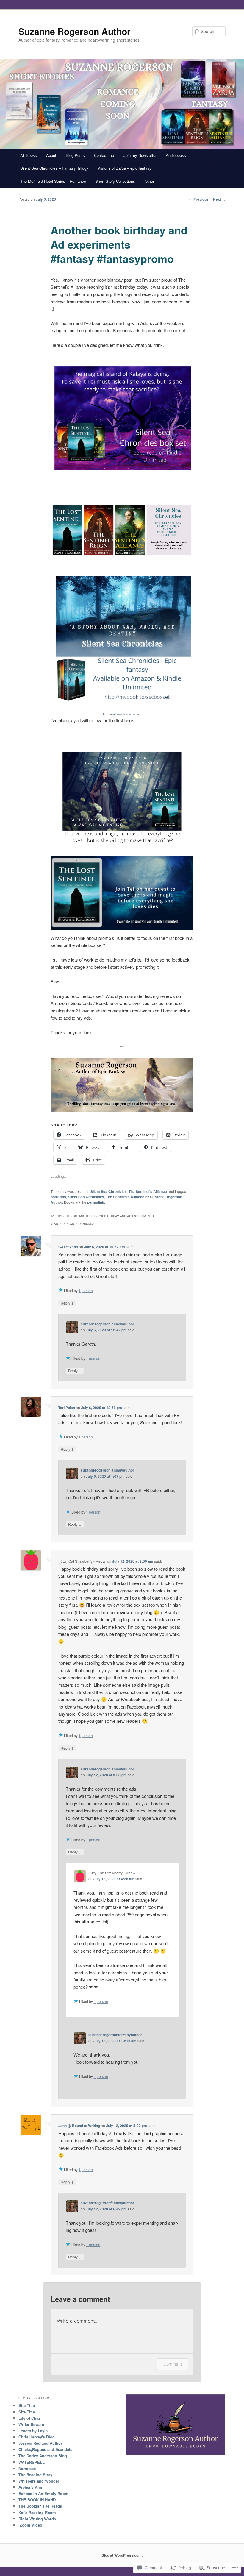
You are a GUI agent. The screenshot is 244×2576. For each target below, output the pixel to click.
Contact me (104, 155)
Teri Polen (67, 1408)
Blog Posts (75, 155)
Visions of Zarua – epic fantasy (125, 168)
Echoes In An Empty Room (43, 2493)
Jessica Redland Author (40, 2443)
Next (219, 199)
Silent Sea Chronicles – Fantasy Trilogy (54, 168)
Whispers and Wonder (39, 2481)
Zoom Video (30, 2525)
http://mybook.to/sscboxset (122, 714)
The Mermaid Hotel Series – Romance (53, 181)
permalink (96, 1202)
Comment (173, 2364)
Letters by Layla (33, 2431)
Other (149, 181)
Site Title (27, 2405)
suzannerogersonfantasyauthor (107, 1324)
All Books (29, 155)
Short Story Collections (115, 181)
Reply (67, 1303)
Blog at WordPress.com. (122, 2555)
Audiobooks (176, 155)
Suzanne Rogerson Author (75, 31)
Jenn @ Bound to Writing (79, 2126)
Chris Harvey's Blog (37, 2437)
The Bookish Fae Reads (40, 2506)
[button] (122, 427)
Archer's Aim (30, 2487)
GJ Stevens (68, 1247)
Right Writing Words (37, 2519)
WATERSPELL (32, 2462)
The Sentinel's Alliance (148, 1191)
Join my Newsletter (140, 155)
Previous (199, 199)
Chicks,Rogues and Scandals (45, 2449)
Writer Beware (31, 2424)
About (51, 155)
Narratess (27, 2468)
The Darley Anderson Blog (43, 2456)
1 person (86, 1290)
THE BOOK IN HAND (37, 2500)
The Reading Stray (35, 2475)
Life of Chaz (29, 2418)
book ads (58, 1197)
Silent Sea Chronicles (109, 1191)
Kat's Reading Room (37, 2512)
